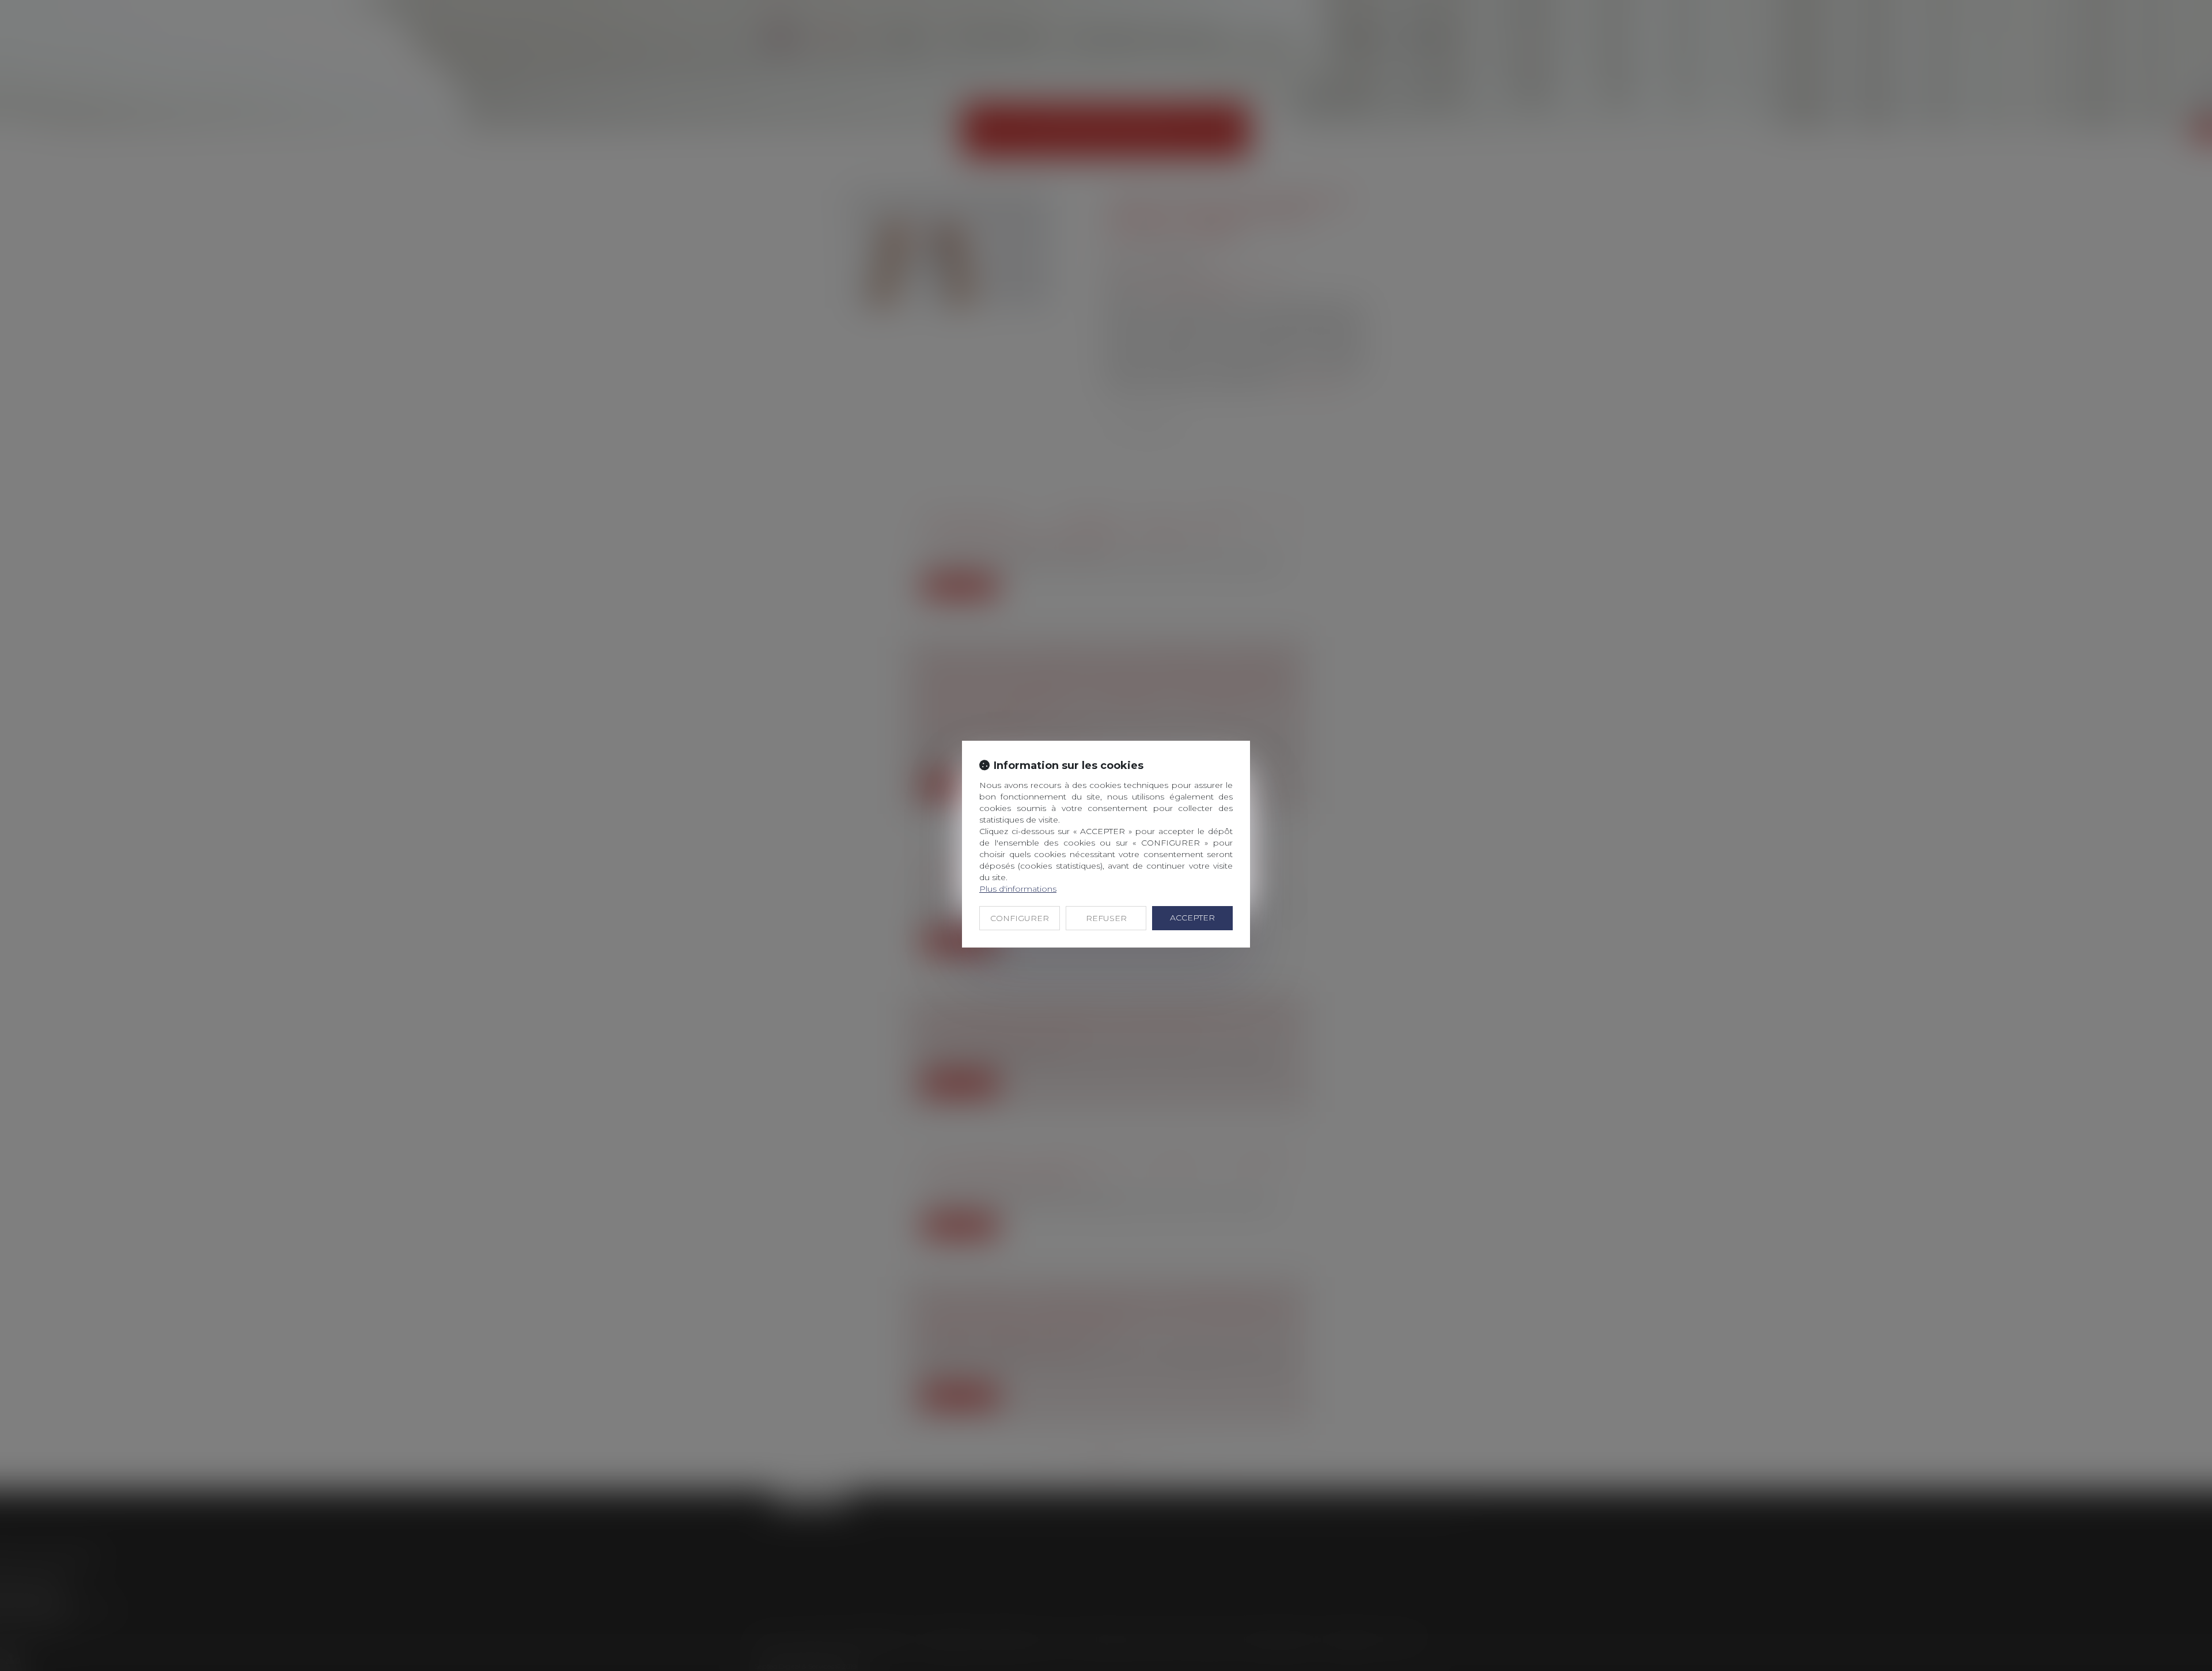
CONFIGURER (1020, 918)
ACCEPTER (1192, 918)
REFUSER (1106, 918)
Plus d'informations (1018, 889)
